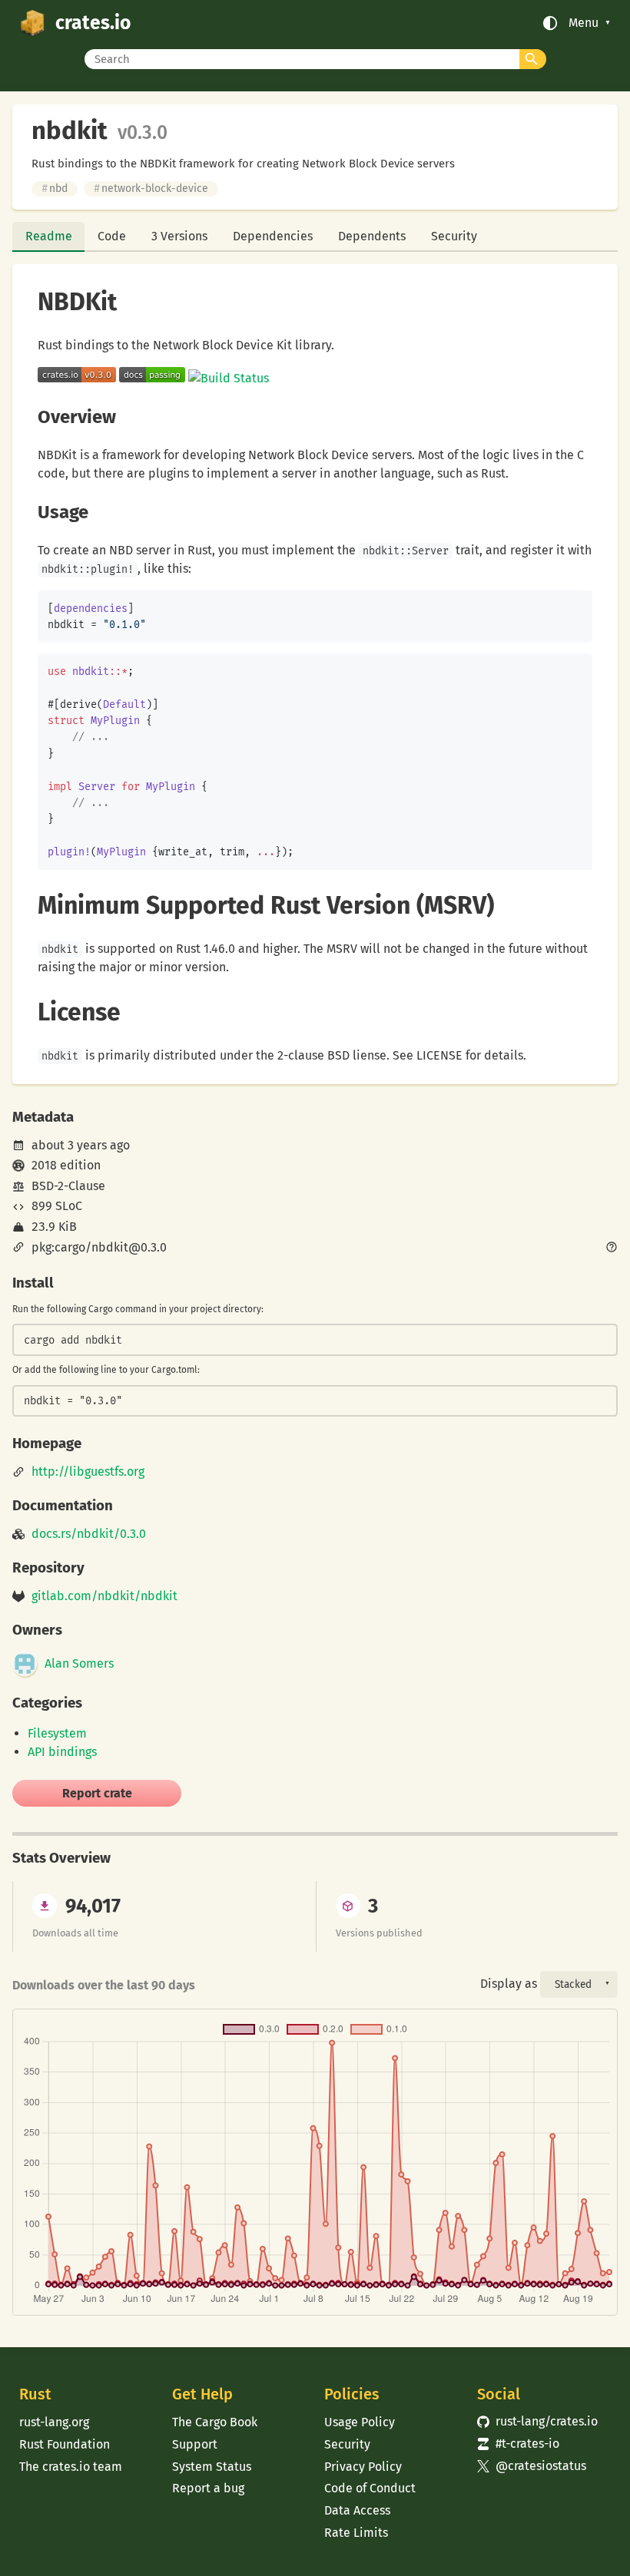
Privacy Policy (363, 2467)
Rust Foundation (65, 2444)
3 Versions (179, 236)
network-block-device (151, 188)
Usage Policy (360, 2422)
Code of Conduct (370, 2488)
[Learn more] (612, 1248)
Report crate (97, 1793)
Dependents (372, 236)
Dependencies (273, 236)
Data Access (357, 2510)
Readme (49, 236)
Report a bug (208, 2488)
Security (454, 236)
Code (112, 236)
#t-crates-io (518, 2444)
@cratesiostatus (532, 2466)
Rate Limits (356, 2533)
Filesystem (57, 1733)
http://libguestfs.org (88, 1472)
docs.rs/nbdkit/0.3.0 (89, 1534)
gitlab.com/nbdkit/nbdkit (104, 1596)
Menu (584, 23)
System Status (212, 2467)
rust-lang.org (54, 2422)
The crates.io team (71, 2467)
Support (195, 2444)
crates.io (93, 23)
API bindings (62, 1752)
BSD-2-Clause (68, 1186)
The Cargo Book (215, 2422)
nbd (55, 188)
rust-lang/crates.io (537, 2421)
